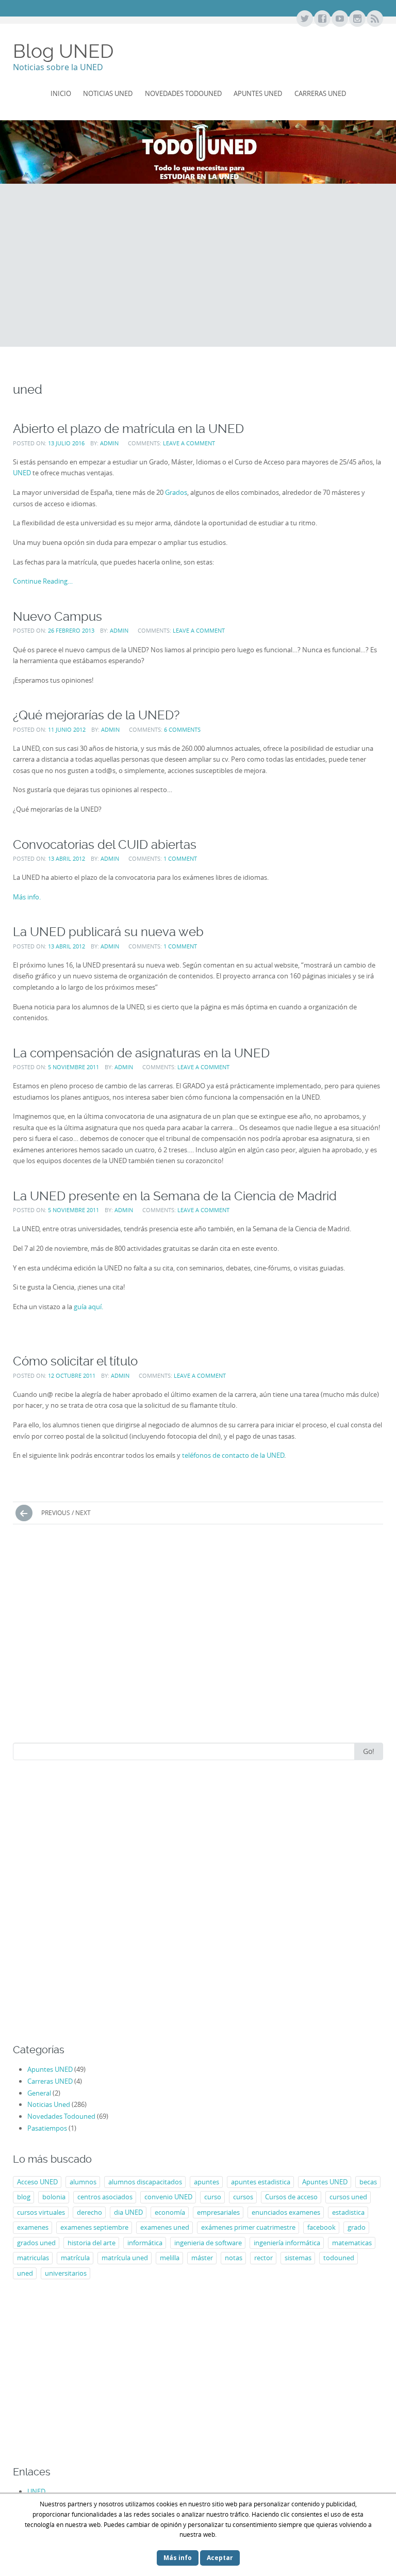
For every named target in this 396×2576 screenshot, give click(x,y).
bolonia (54, 2197)
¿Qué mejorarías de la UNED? (96, 715)
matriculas (33, 2258)
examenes (33, 2227)
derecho (89, 2212)
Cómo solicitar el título (75, 1361)
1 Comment (180, 858)
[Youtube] (339, 19)
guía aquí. (88, 1307)
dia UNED (128, 2212)
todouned (339, 2258)
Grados (176, 492)
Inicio (61, 93)
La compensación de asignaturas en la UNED (141, 1053)
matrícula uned (125, 2258)
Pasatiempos (47, 2128)
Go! (369, 1751)
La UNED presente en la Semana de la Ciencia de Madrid (175, 1196)
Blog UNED (63, 51)
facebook (321, 2227)
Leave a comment (189, 443)
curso (213, 2197)
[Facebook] (322, 19)
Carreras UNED (320, 93)
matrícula (75, 2258)
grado (357, 2227)
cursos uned (348, 2197)
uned (25, 2273)
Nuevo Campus (57, 616)
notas (234, 2258)
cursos (243, 2197)
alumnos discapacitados (145, 2182)
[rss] (374, 19)
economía (170, 2212)
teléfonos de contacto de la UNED (233, 1455)
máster (202, 2258)
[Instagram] (357, 19)
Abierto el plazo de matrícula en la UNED (128, 429)
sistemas (298, 2258)
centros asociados (105, 2197)
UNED (22, 473)
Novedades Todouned (183, 93)
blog (24, 2197)
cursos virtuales (41, 2212)
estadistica (348, 2212)
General (39, 2093)
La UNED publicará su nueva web (108, 932)
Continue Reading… (43, 581)
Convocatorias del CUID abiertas (105, 844)
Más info (178, 2558)
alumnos (83, 2182)
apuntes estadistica (261, 2182)
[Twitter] (304, 19)
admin (109, 443)
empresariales (218, 2212)
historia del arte (92, 2243)
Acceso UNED (37, 2182)
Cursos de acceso (291, 2197)
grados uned (36, 2243)
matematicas (352, 2243)
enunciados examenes (286, 2212)
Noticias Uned (108, 93)
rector (263, 2258)
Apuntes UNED (258, 93)
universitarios (66, 2273)
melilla (170, 2258)
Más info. (27, 897)
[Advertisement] (198, 265)
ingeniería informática (287, 2243)
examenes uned (165, 2227)
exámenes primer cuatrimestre (248, 2227)
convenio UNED (168, 2197)
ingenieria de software (208, 2243)
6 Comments (182, 729)
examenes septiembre (94, 2227)
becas (368, 2182)
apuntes (207, 2182)
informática (145, 2243)
